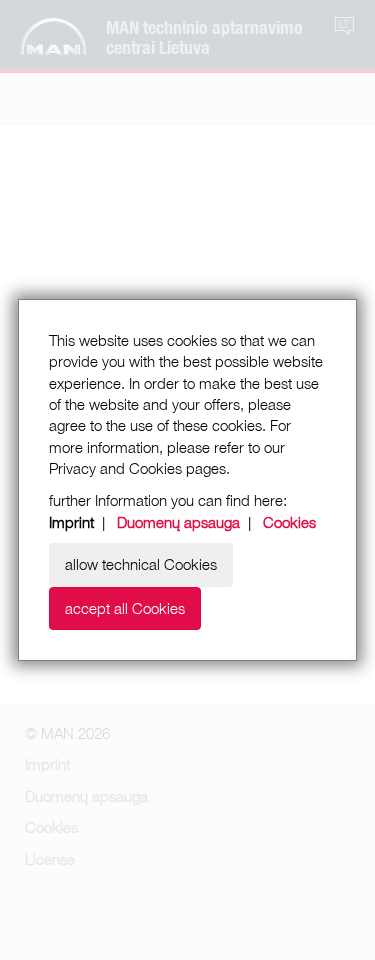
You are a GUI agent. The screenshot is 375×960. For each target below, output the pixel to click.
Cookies (289, 522)
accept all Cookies (125, 608)
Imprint (71, 522)
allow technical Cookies (141, 564)
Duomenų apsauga (178, 522)
